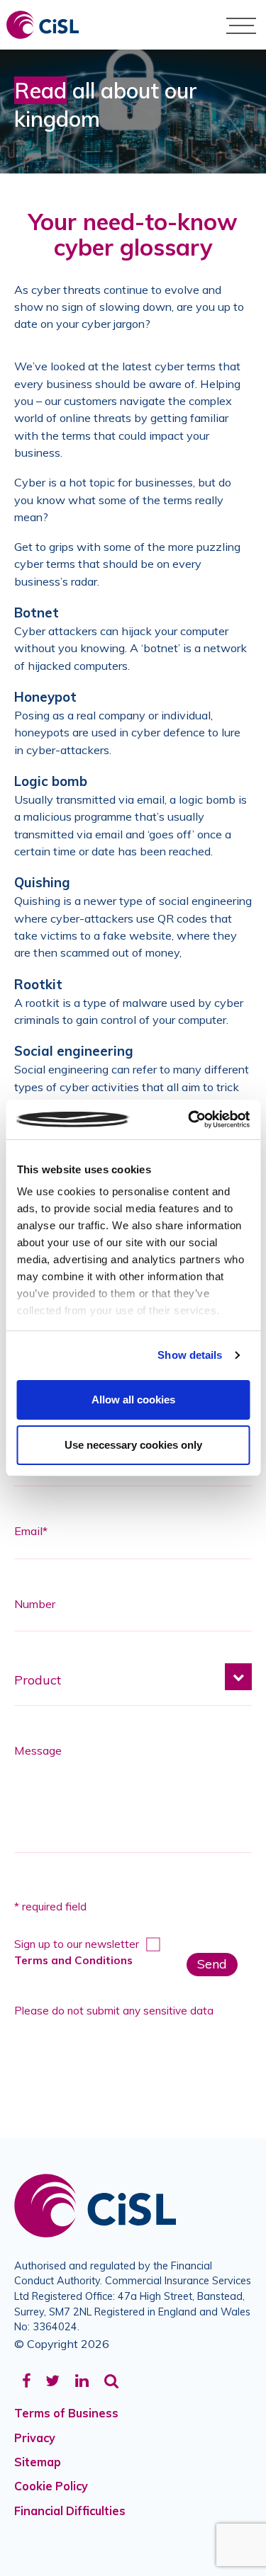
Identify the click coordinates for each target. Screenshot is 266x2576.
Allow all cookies (133, 1400)
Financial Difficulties (70, 2511)
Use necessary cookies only (133, 1445)
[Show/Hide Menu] (241, 25)
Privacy (35, 2438)
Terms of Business (66, 2413)
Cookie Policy (51, 2486)
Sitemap (38, 2462)
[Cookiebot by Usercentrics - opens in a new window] (189, 1119)
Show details (190, 1355)
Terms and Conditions (73, 1960)
